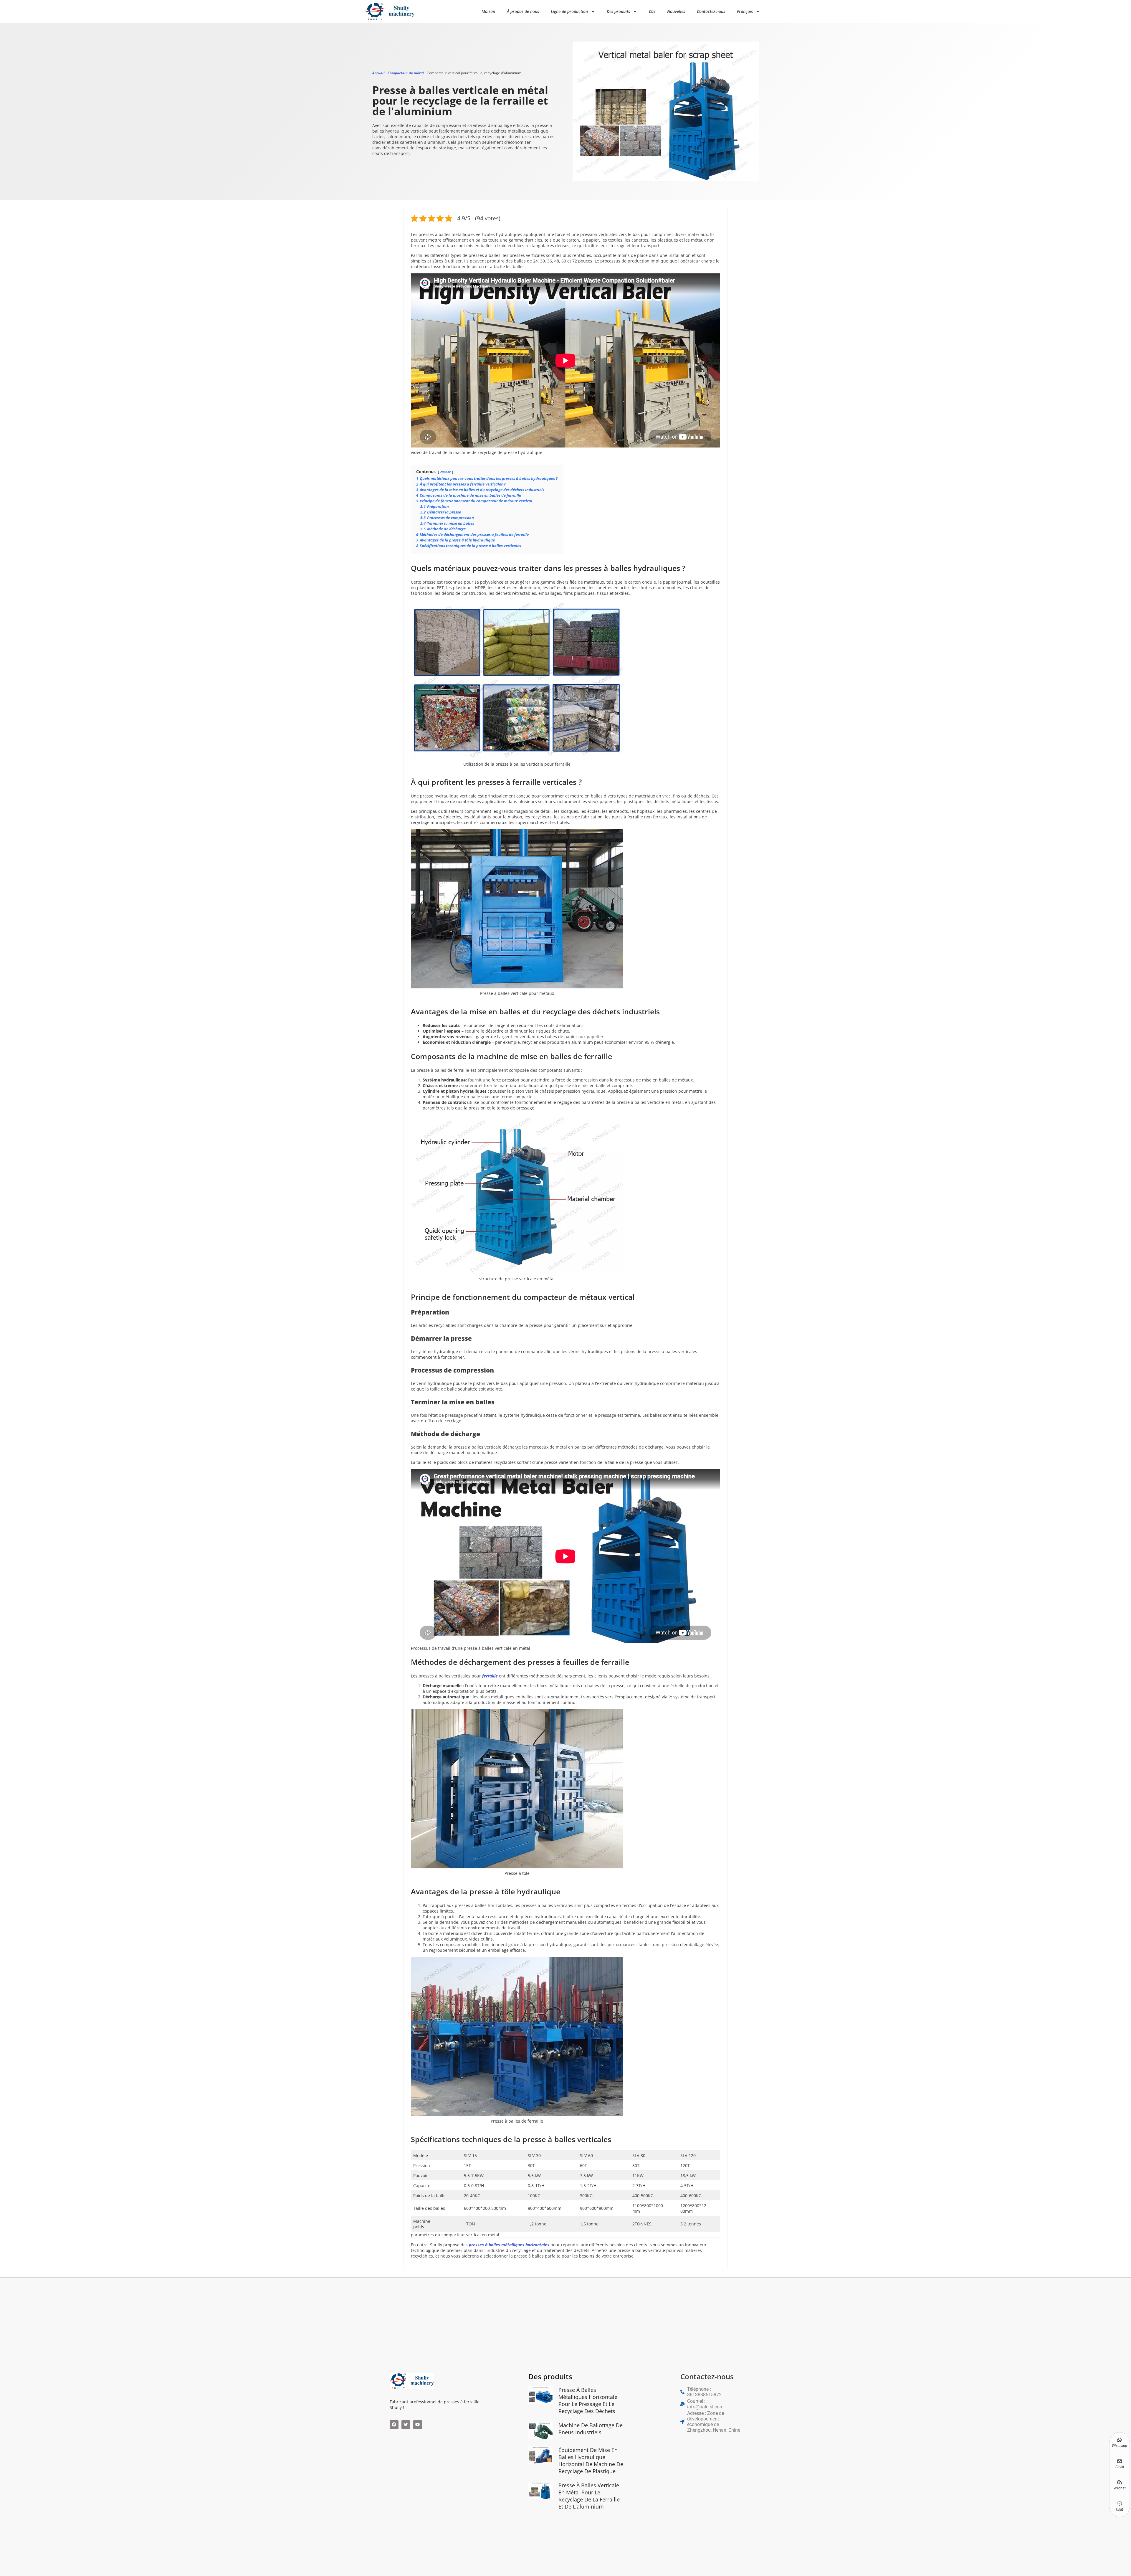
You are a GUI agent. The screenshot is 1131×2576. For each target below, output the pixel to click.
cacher (445, 472)
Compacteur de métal (406, 73)
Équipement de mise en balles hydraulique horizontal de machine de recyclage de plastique (591, 2461)
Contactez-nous (711, 11)
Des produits (618, 11)
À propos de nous (523, 11)
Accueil (378, 73)
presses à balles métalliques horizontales (509, 2245)
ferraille (490, 1676)
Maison (488, 11)
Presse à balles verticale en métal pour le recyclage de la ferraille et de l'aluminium (589, 2496)
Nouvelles (676, 11)
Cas (652, 11)
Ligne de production (569, 11)
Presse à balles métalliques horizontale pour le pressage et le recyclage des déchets (588, 2400)
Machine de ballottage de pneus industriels (591, 2429)
